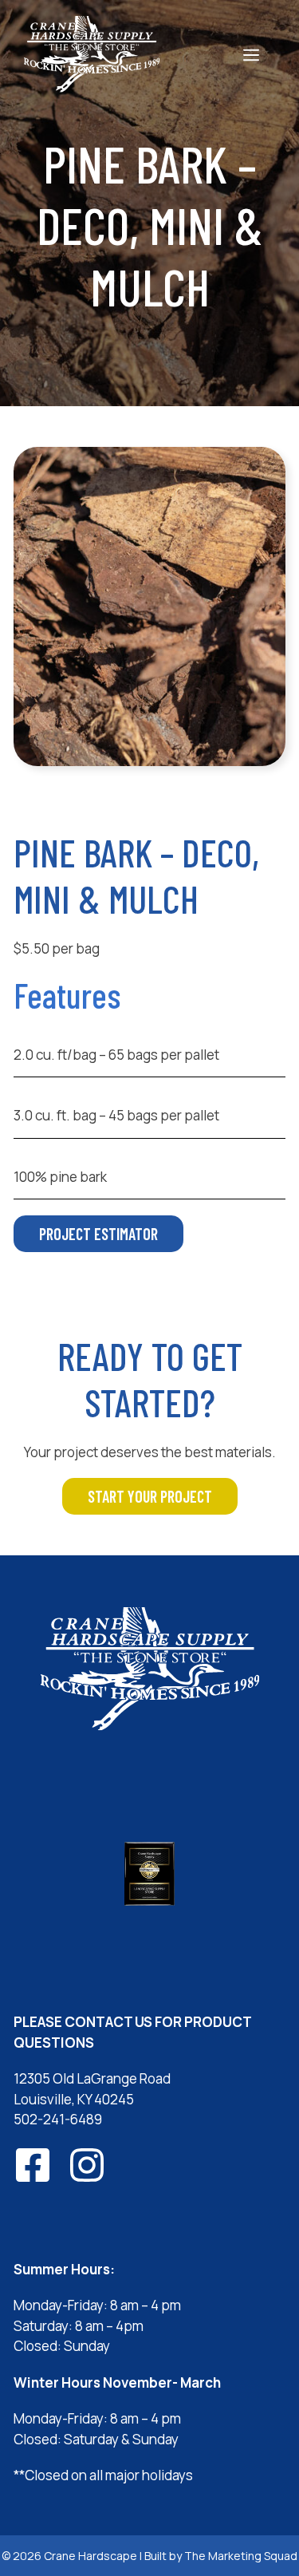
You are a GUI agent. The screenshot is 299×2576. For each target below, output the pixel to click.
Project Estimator (98, 1234)
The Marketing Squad (241, 2556)
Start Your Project (150, 1496)
